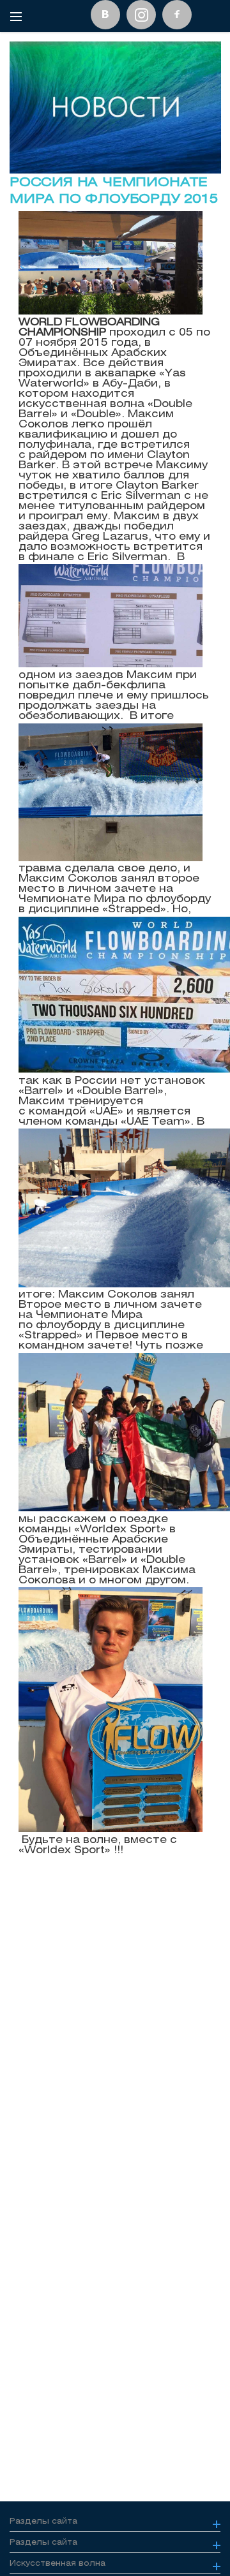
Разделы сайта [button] (43, 2521)
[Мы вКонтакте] (105, 15)
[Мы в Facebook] (177, 15)
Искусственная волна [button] (57, 2563)
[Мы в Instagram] (141, 15)
